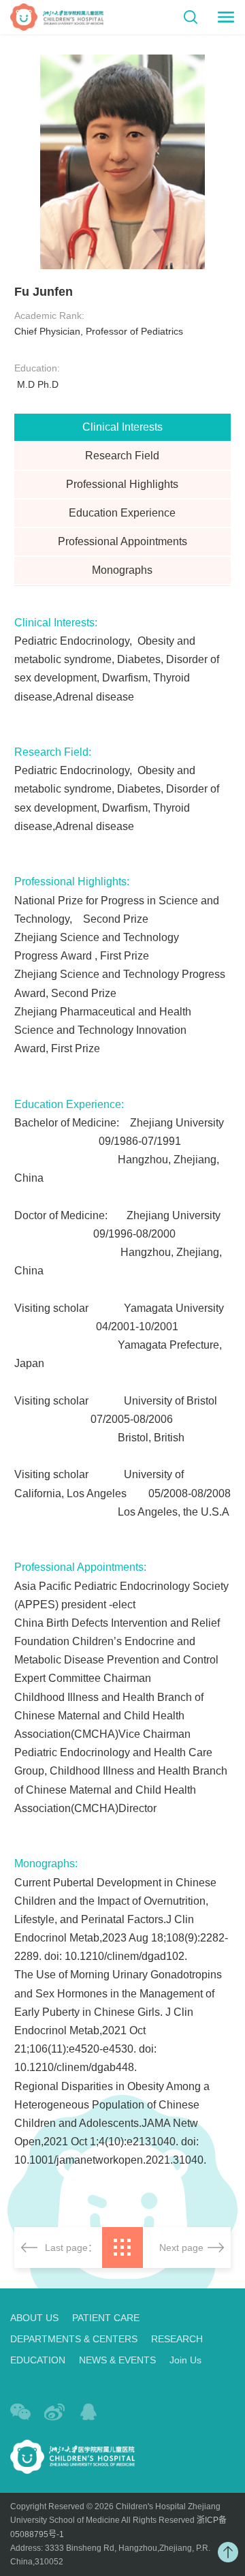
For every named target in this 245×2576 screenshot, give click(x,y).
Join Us (185, 2360)
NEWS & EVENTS (117, 2360)
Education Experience (122, 513)
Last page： (71, 2248)
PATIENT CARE (106, 2318)
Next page (181, 2248)
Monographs (122, 570)
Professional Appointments (122, 541)
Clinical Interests (122, 427)
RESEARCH (177, 2339)
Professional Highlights (122, 484)
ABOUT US (34, 2318)
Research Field (122, 456)
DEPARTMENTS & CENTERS (74, 2339)
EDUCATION (38, 2360)
